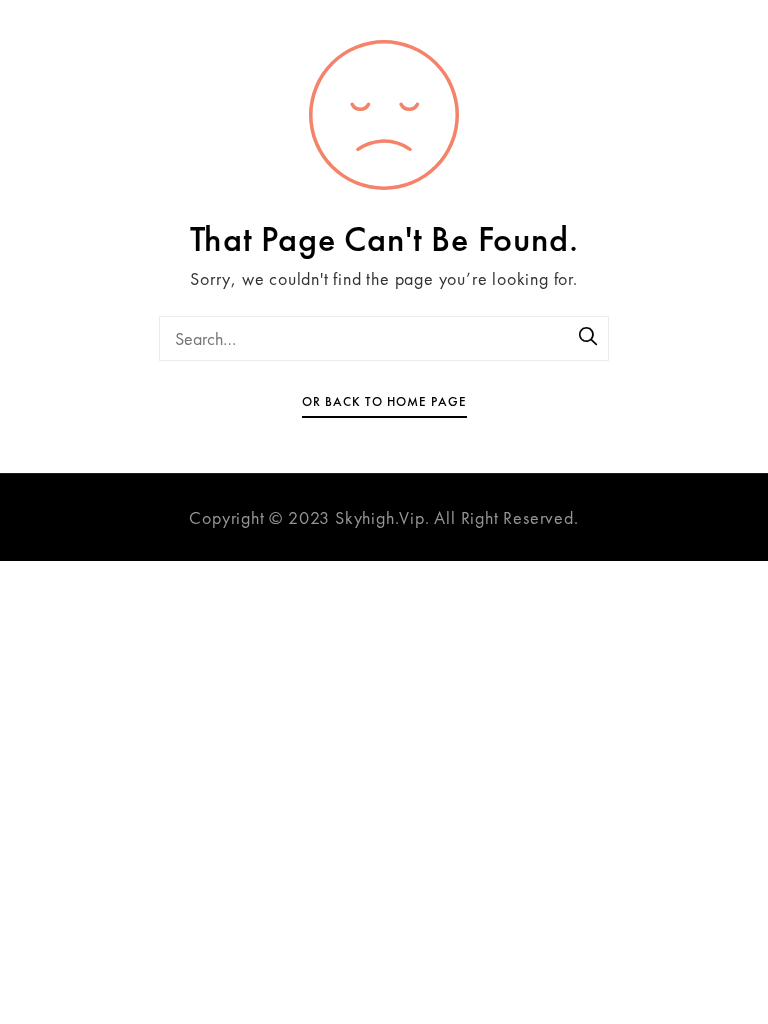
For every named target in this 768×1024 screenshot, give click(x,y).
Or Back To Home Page (384, 401)
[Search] (589, 338)
